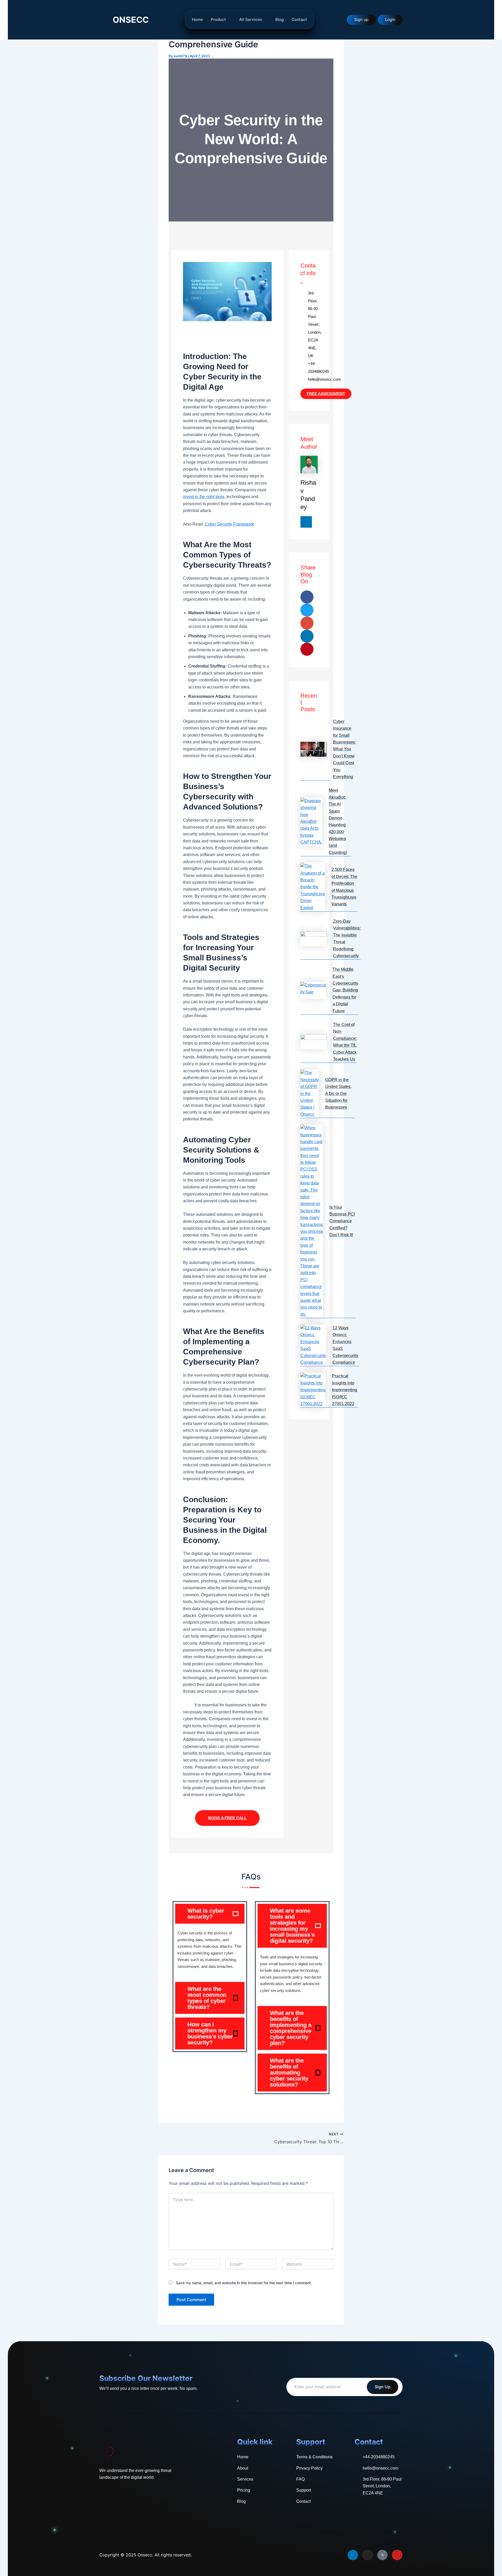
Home (197, 19)
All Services (251, 19)
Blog (279, 19)
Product (218, 19)
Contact (299, 19)
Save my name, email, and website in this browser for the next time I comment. (244, 2283)
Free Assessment (326, 394)
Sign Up (383, 2387)
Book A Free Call (227, 1818)
